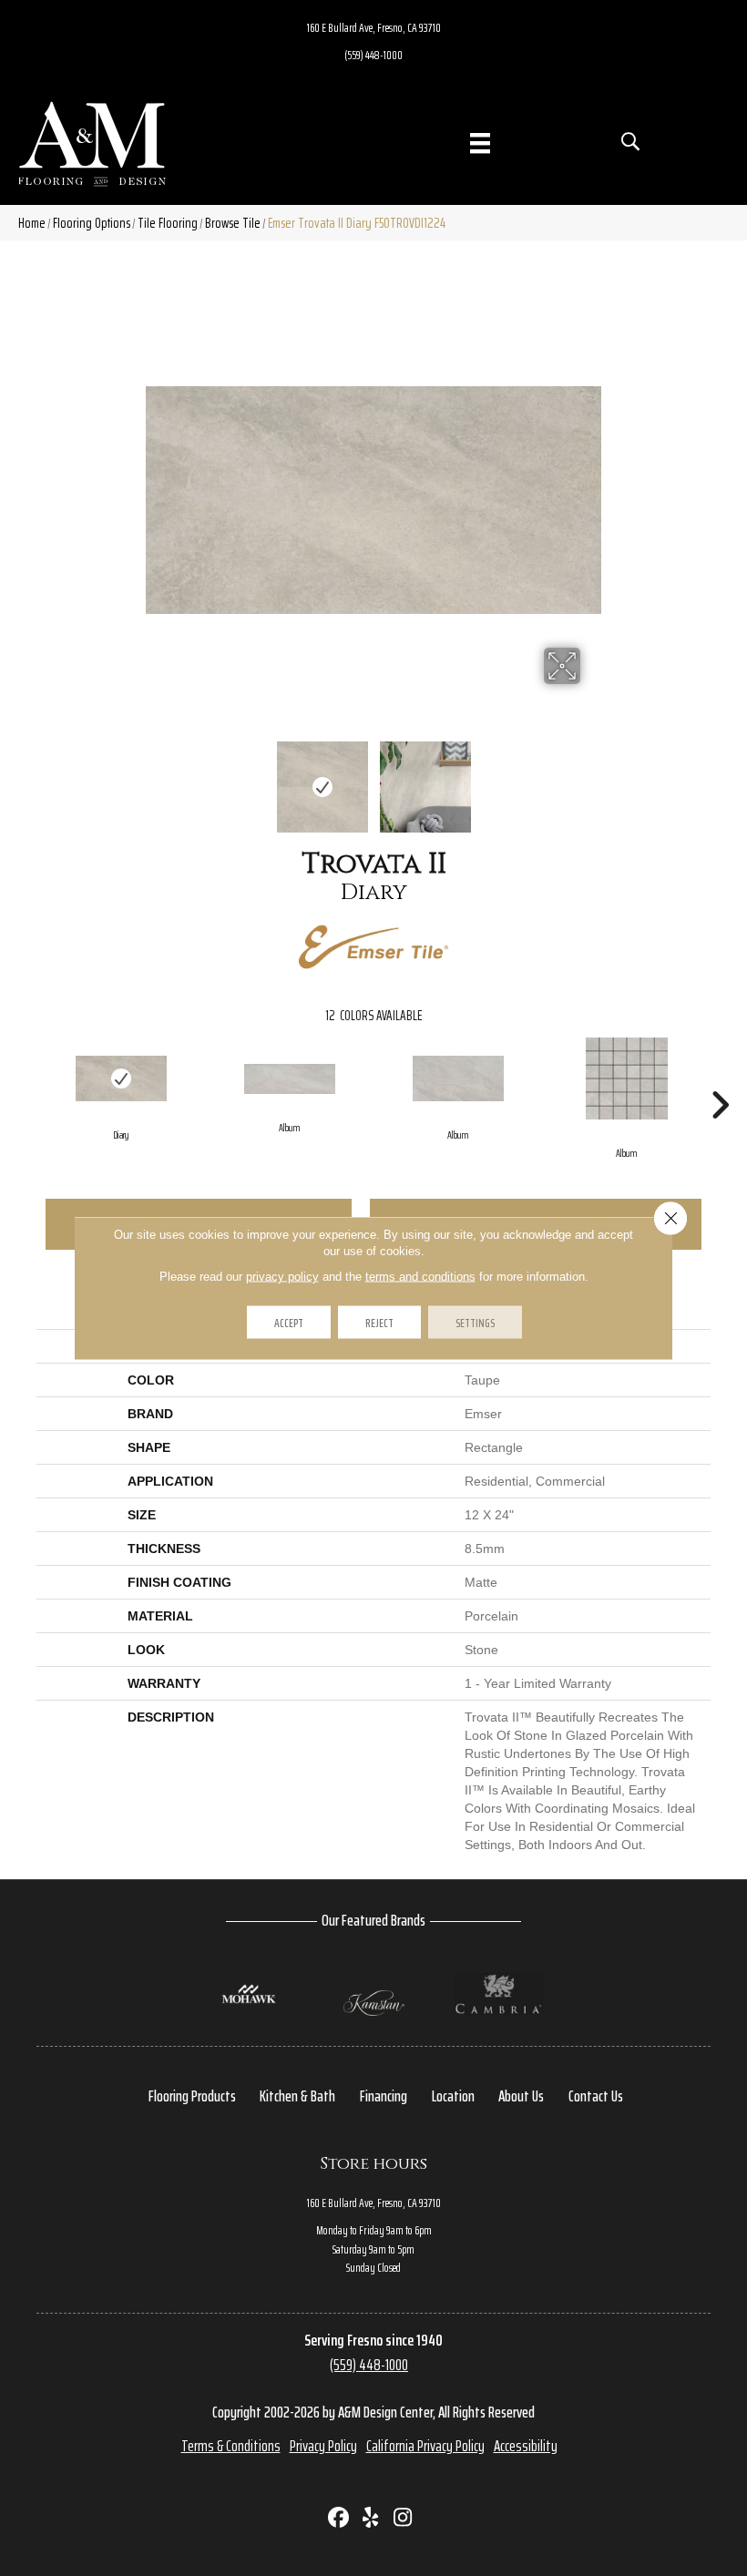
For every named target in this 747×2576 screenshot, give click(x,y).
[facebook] (339, 2519)
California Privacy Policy (425, 2446)
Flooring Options (92, 223)
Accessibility (526, 2446)
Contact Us (596, 2096)
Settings (475, 1323)
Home (32, 223)
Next (592, 778)
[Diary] (121, 1078)
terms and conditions (420, 1277)
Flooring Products (192, 2096)
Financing (384, 2096)
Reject (379, 1323)
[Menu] (480, 143)
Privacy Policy (323, 2446)
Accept (289, 1323)
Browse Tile (233, 223)
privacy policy (282, 1277)
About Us (521, 2096)
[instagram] (403, 2519)
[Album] (289, 1079)
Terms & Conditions (231, 2446)
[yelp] (371, 2519)
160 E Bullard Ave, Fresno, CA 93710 (374, 27)
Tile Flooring (168, 223)
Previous (155, 778)
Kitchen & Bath (297, 2096)
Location (453, 2096)
